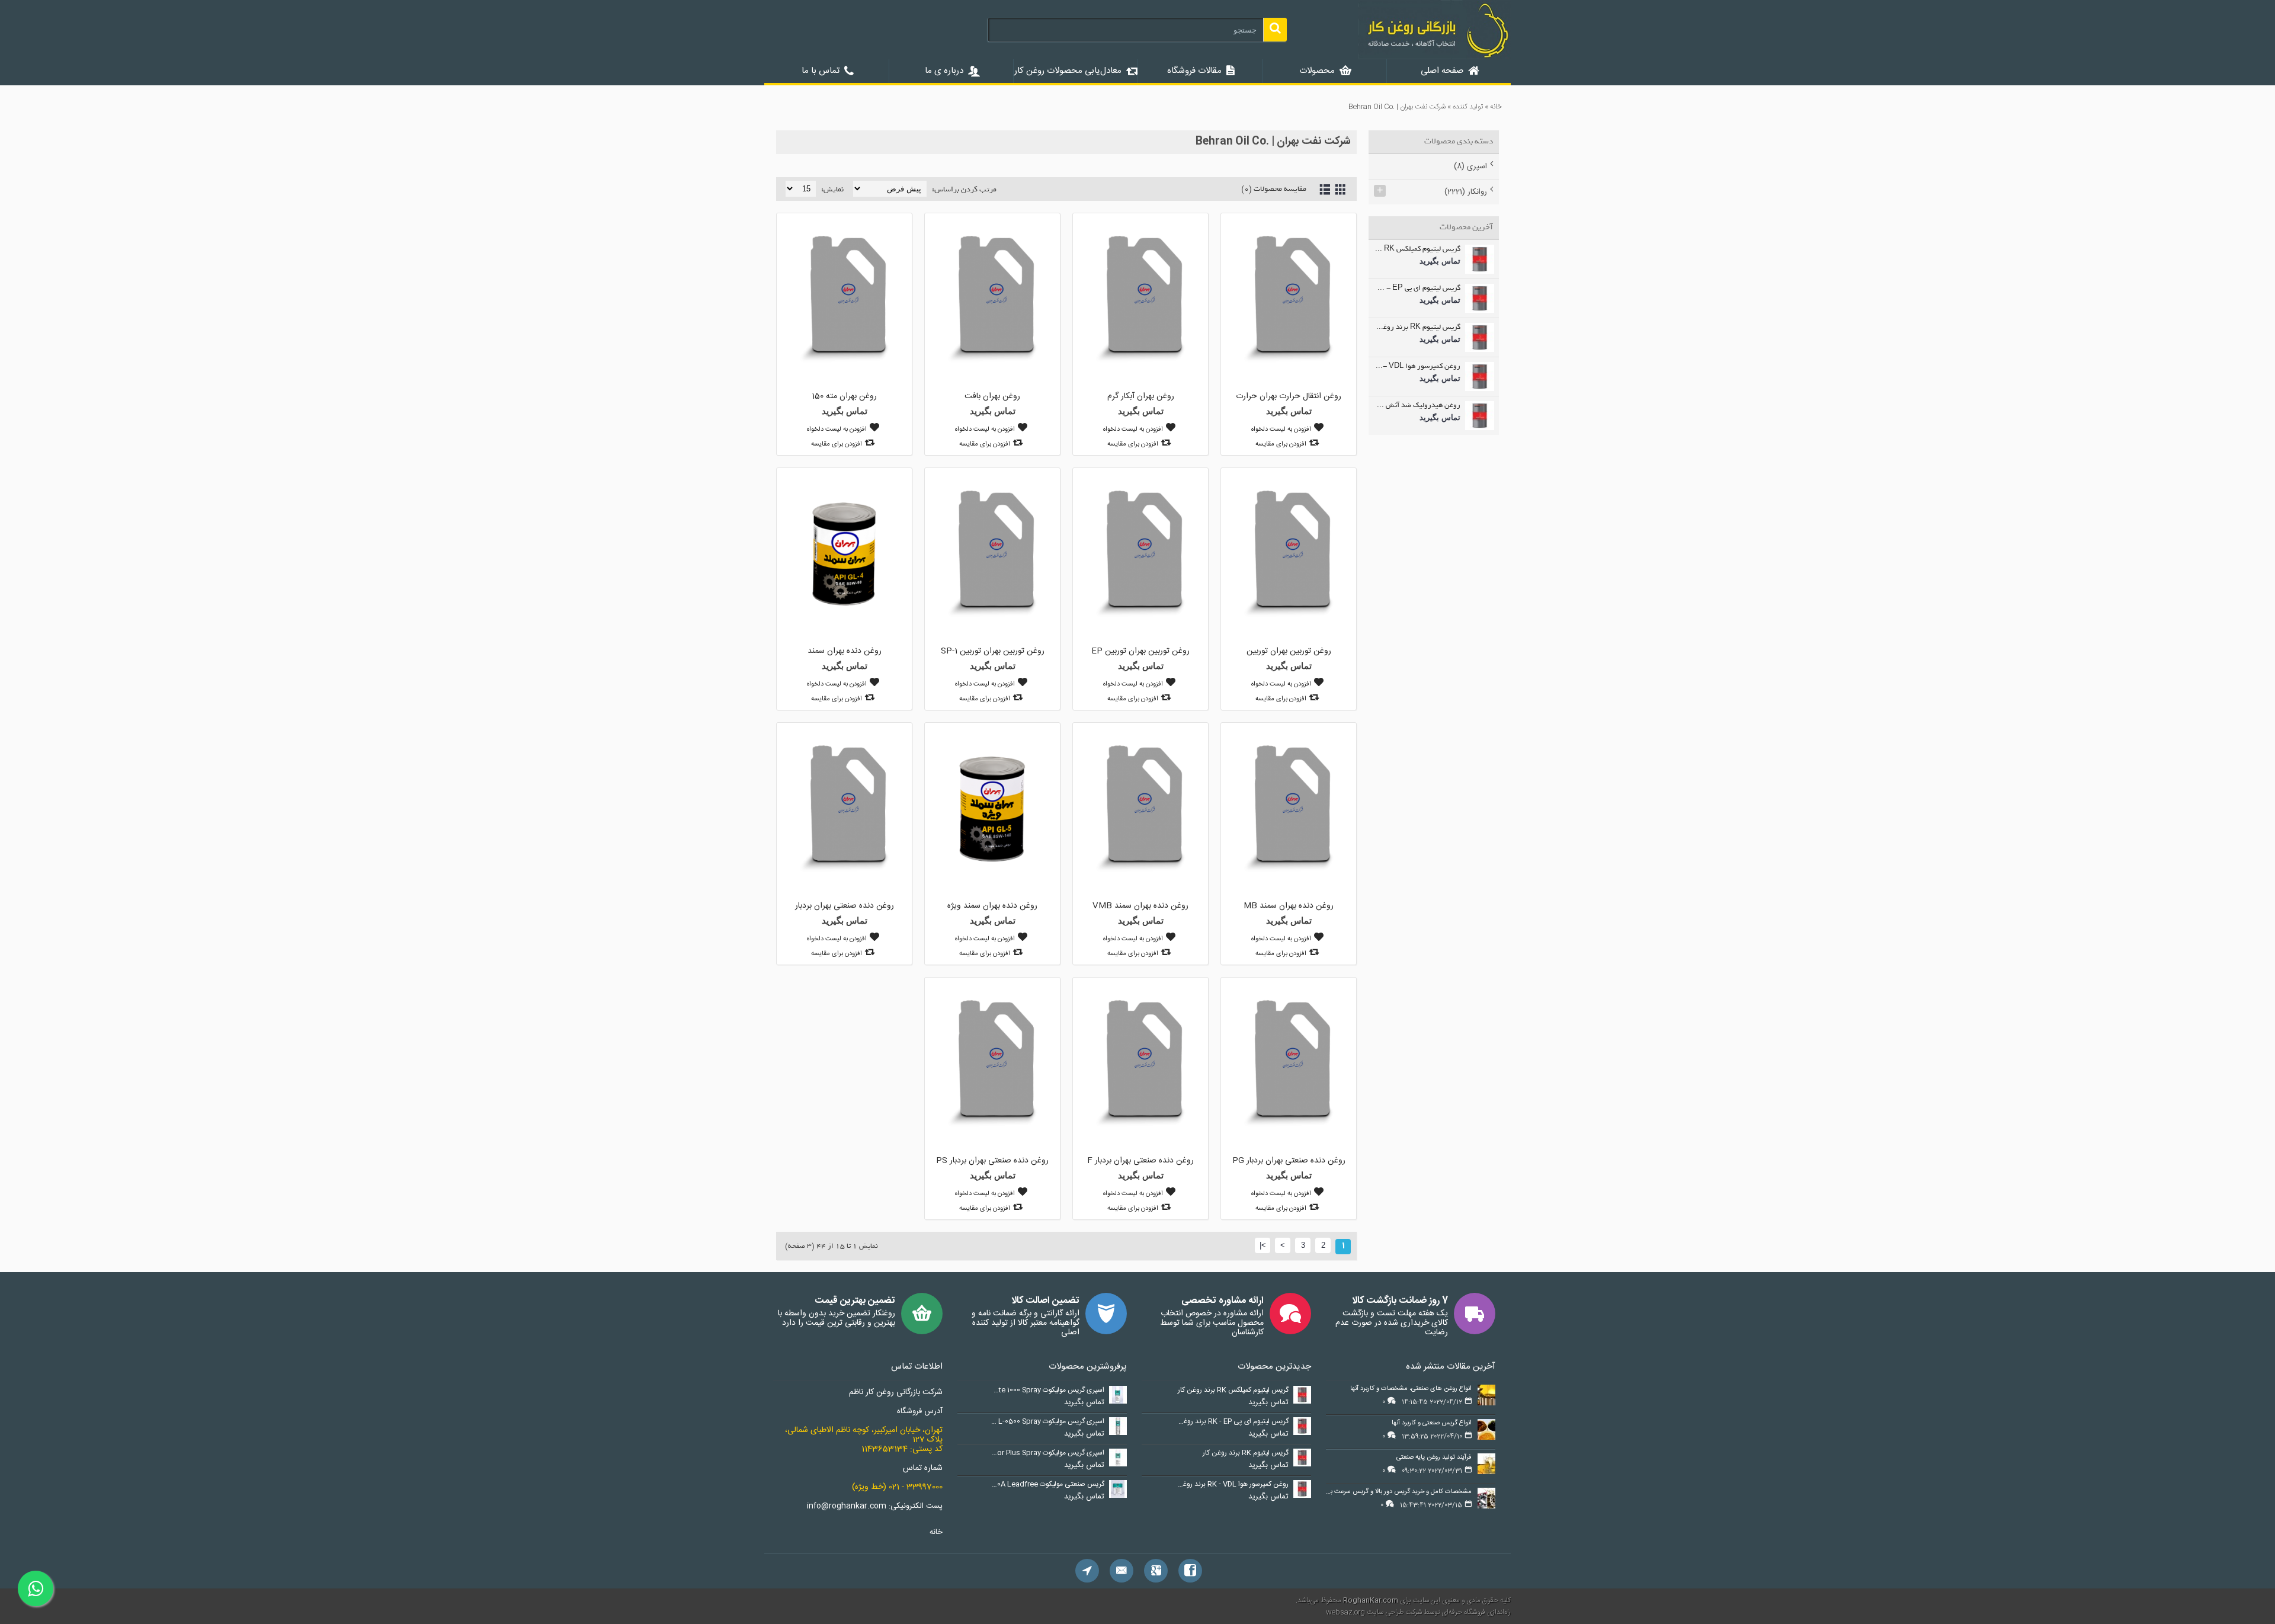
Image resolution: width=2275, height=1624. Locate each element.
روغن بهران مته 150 (844, 396)
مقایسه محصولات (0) (1274, 189)
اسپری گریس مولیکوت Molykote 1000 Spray (1047, 1391)
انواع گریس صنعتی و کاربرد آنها (1432, 1423)
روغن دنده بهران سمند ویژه (992, 906)
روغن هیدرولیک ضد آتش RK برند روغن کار (1417, 406)
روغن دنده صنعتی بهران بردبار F (1140, 1161)
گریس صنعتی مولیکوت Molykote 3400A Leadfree (1047, 1485)
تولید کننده (1468, 107)
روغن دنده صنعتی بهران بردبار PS (992, 1161)
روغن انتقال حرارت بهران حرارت (1289, 396)
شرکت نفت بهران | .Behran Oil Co (1397, 107)
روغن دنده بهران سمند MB (1289, 906)
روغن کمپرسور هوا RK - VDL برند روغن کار (1417, 367)
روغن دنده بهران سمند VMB (1140, 906)
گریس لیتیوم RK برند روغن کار (1417, 328)
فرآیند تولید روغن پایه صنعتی (1434, 1458)
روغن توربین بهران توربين (1289, 651)
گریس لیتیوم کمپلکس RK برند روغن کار (1417, 249)
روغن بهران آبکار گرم (1141, 396)
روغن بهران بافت (992, 396)
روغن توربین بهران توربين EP (1140, 651)
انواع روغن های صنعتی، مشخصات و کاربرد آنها (1411, 1389)
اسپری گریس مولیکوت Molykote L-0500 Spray (1047, 1422)
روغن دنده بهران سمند (845, 651)
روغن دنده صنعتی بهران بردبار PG (1289, 1161)
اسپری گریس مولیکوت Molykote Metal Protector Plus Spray (1047, 1453)
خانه (1496, 107)
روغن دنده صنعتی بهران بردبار (845, 906)
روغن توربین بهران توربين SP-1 (993, 651)
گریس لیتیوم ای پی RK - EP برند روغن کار (1417, 289)
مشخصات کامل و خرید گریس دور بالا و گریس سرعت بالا (1399, 1492)
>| (1263, 1245)
